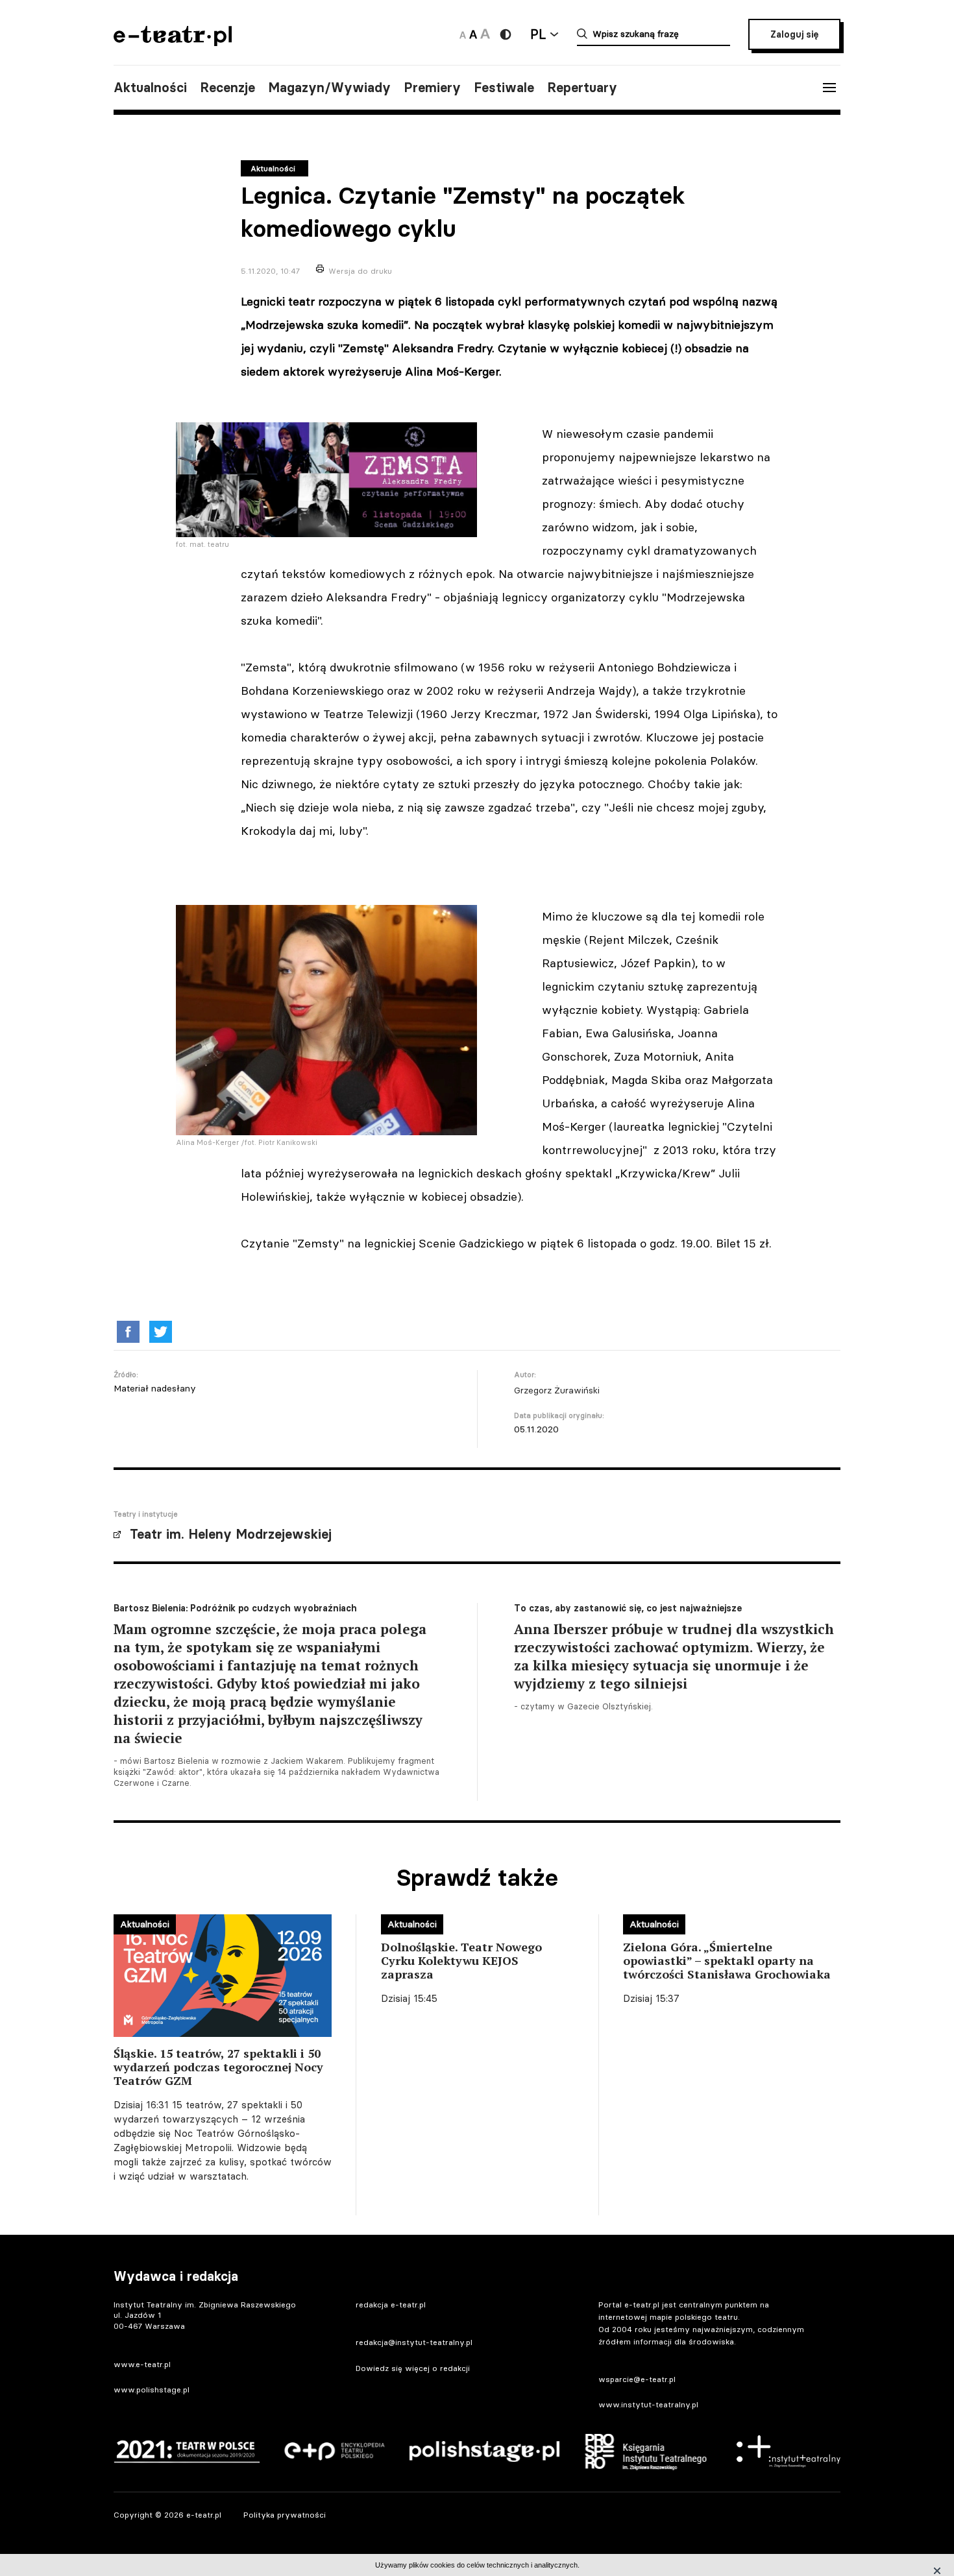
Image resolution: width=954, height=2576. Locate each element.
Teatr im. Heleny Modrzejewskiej (231, 1534)
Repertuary (582, 88)
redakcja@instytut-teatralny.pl (414, 2342)
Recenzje (227, 88)
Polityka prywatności (285, 2515)
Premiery (432, 88)
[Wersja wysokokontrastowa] (506, 34)
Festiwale (504, 88)
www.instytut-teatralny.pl (648, 2404)
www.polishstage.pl (152, 2389)
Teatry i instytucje (146, 1514)
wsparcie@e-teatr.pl (637, 2379)
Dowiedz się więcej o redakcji (413, 2368)
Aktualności (150, 88)
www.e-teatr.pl (142, 2364)
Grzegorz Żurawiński (557, 1390)
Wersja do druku (360, 271)
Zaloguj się (794, 34)
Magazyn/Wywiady (329, 88)
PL (538, 34)
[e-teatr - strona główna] (173, 42)
